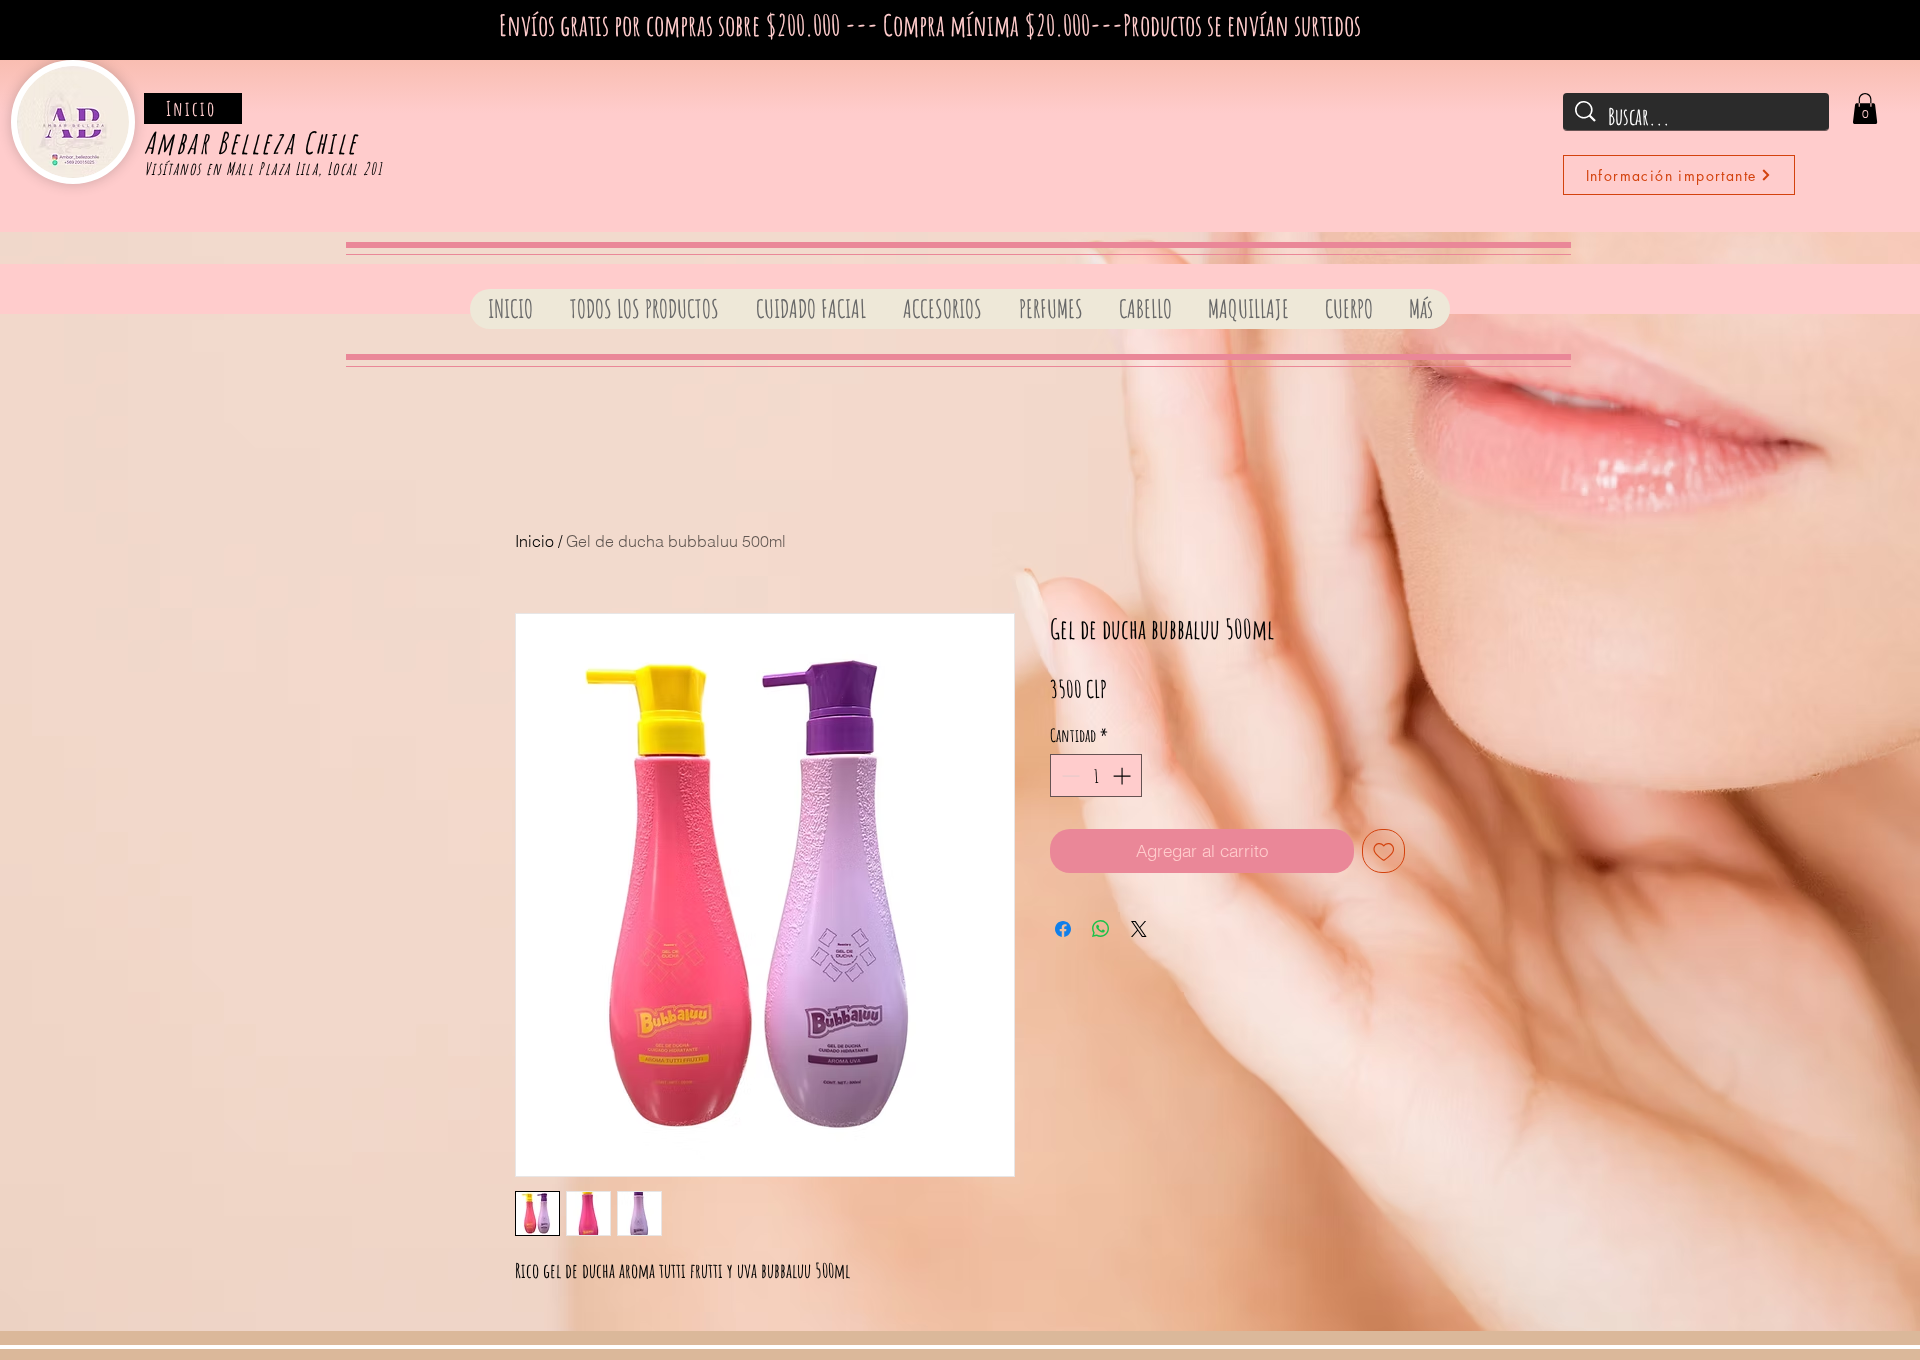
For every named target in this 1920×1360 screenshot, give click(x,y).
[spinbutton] (1096, 775)
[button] (1865, 108)
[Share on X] (1139, 929)
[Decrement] (1068, 775)
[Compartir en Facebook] (1063, 929)
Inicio (534, 541)
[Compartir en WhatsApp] (1101, 929)
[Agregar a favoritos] (1384, 851)
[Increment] (1123, 775)
